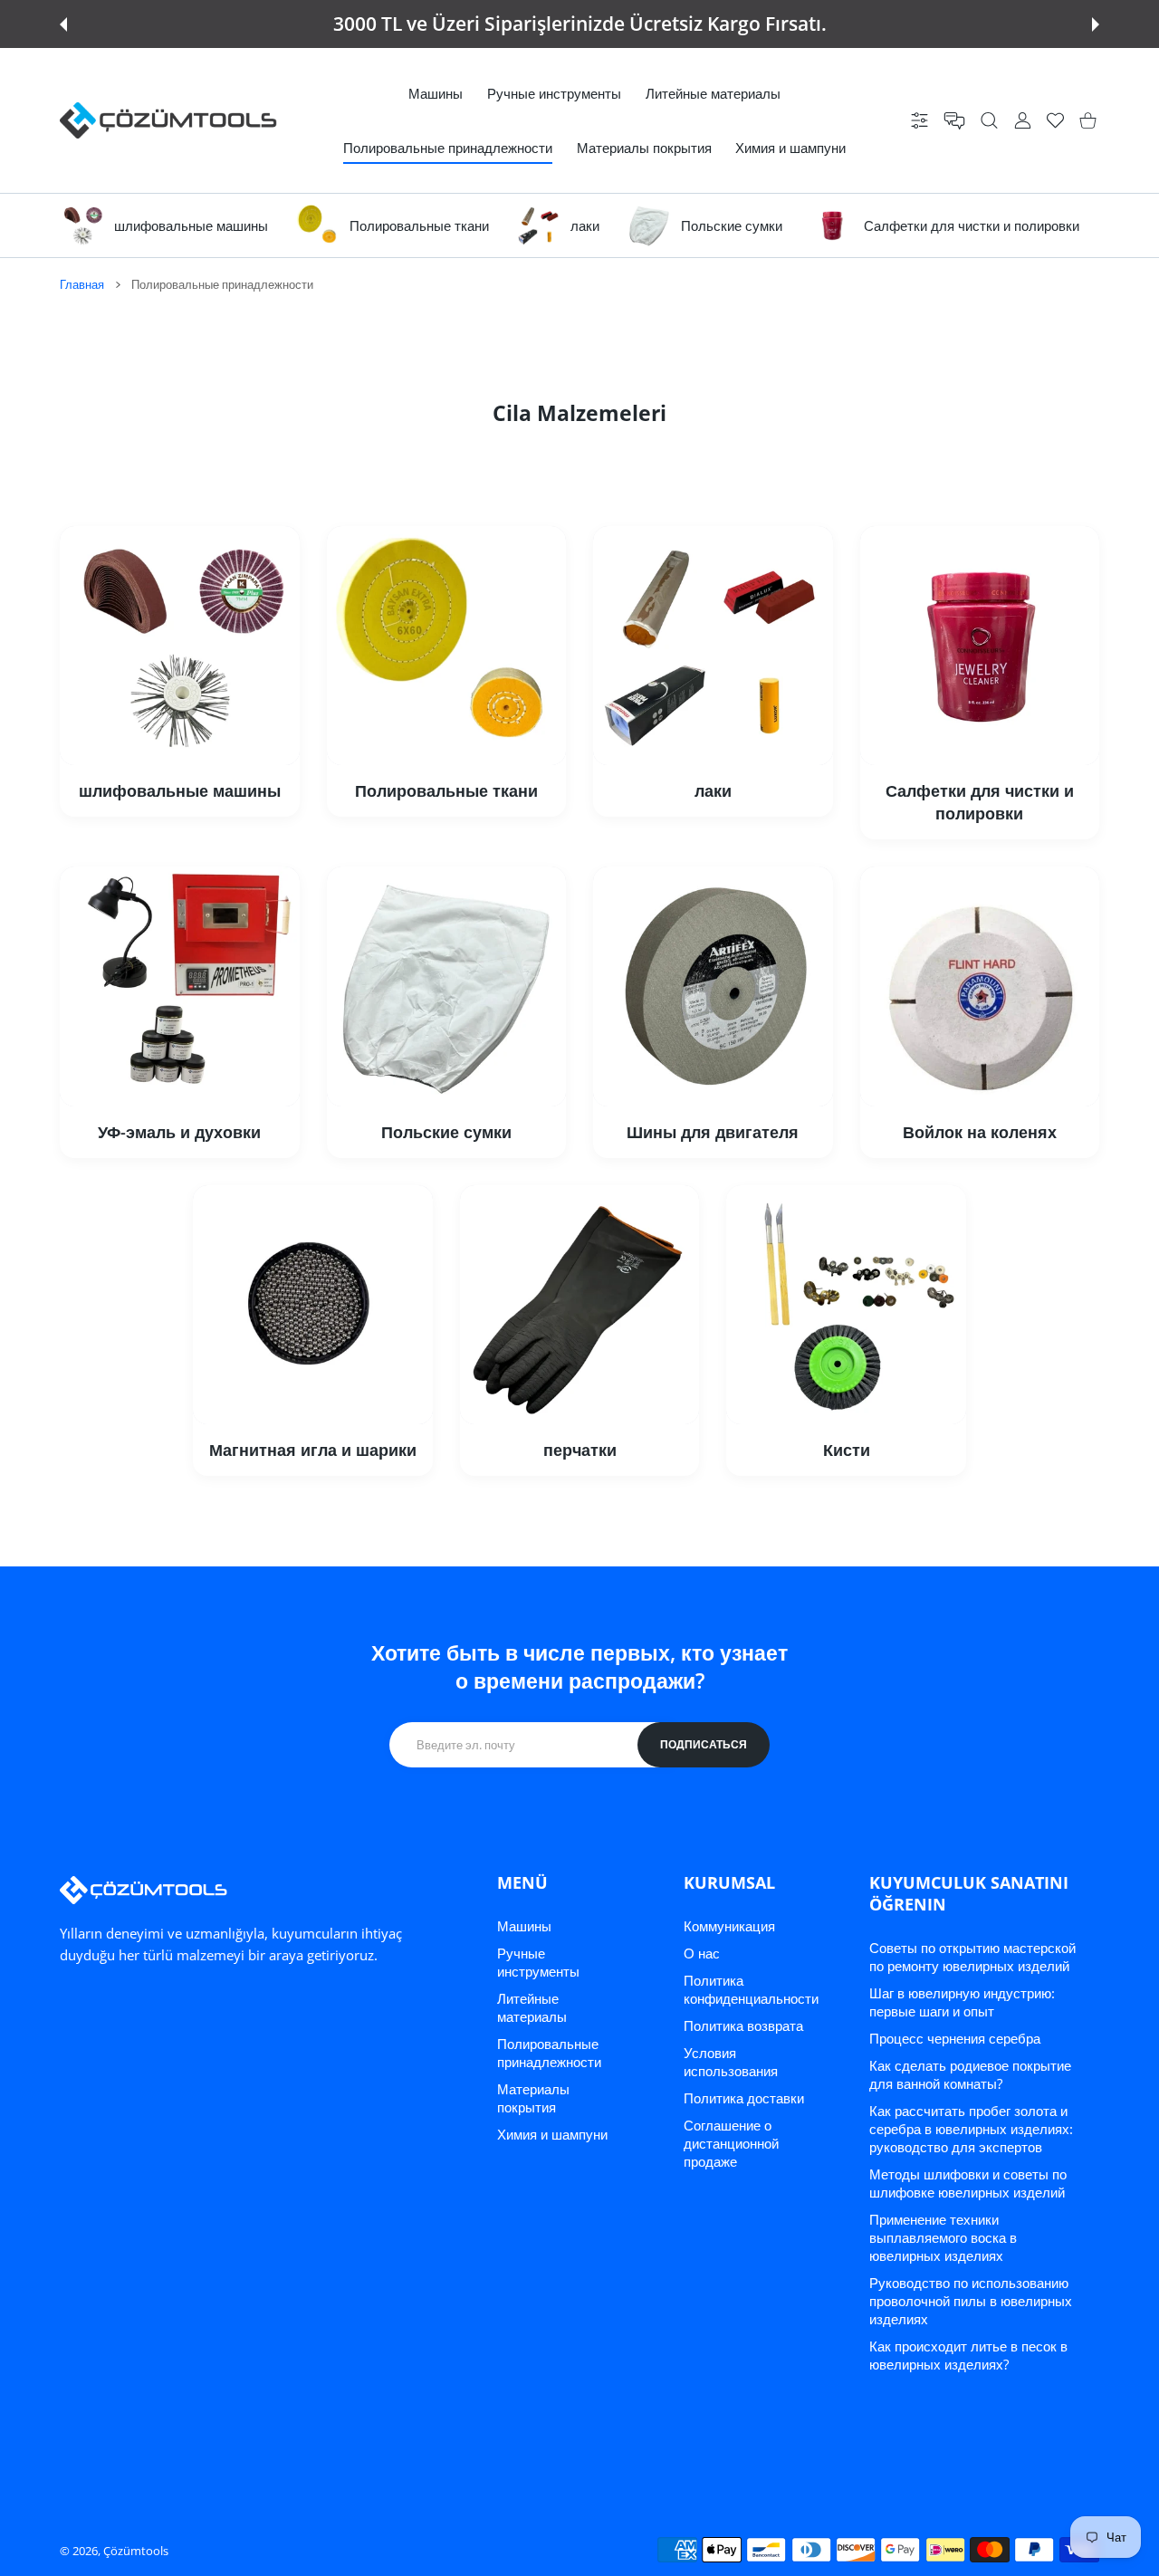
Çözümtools (136, 2551)
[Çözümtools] (168, 120)
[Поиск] (989, 121)
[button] (63, 24)
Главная (82, 284)
